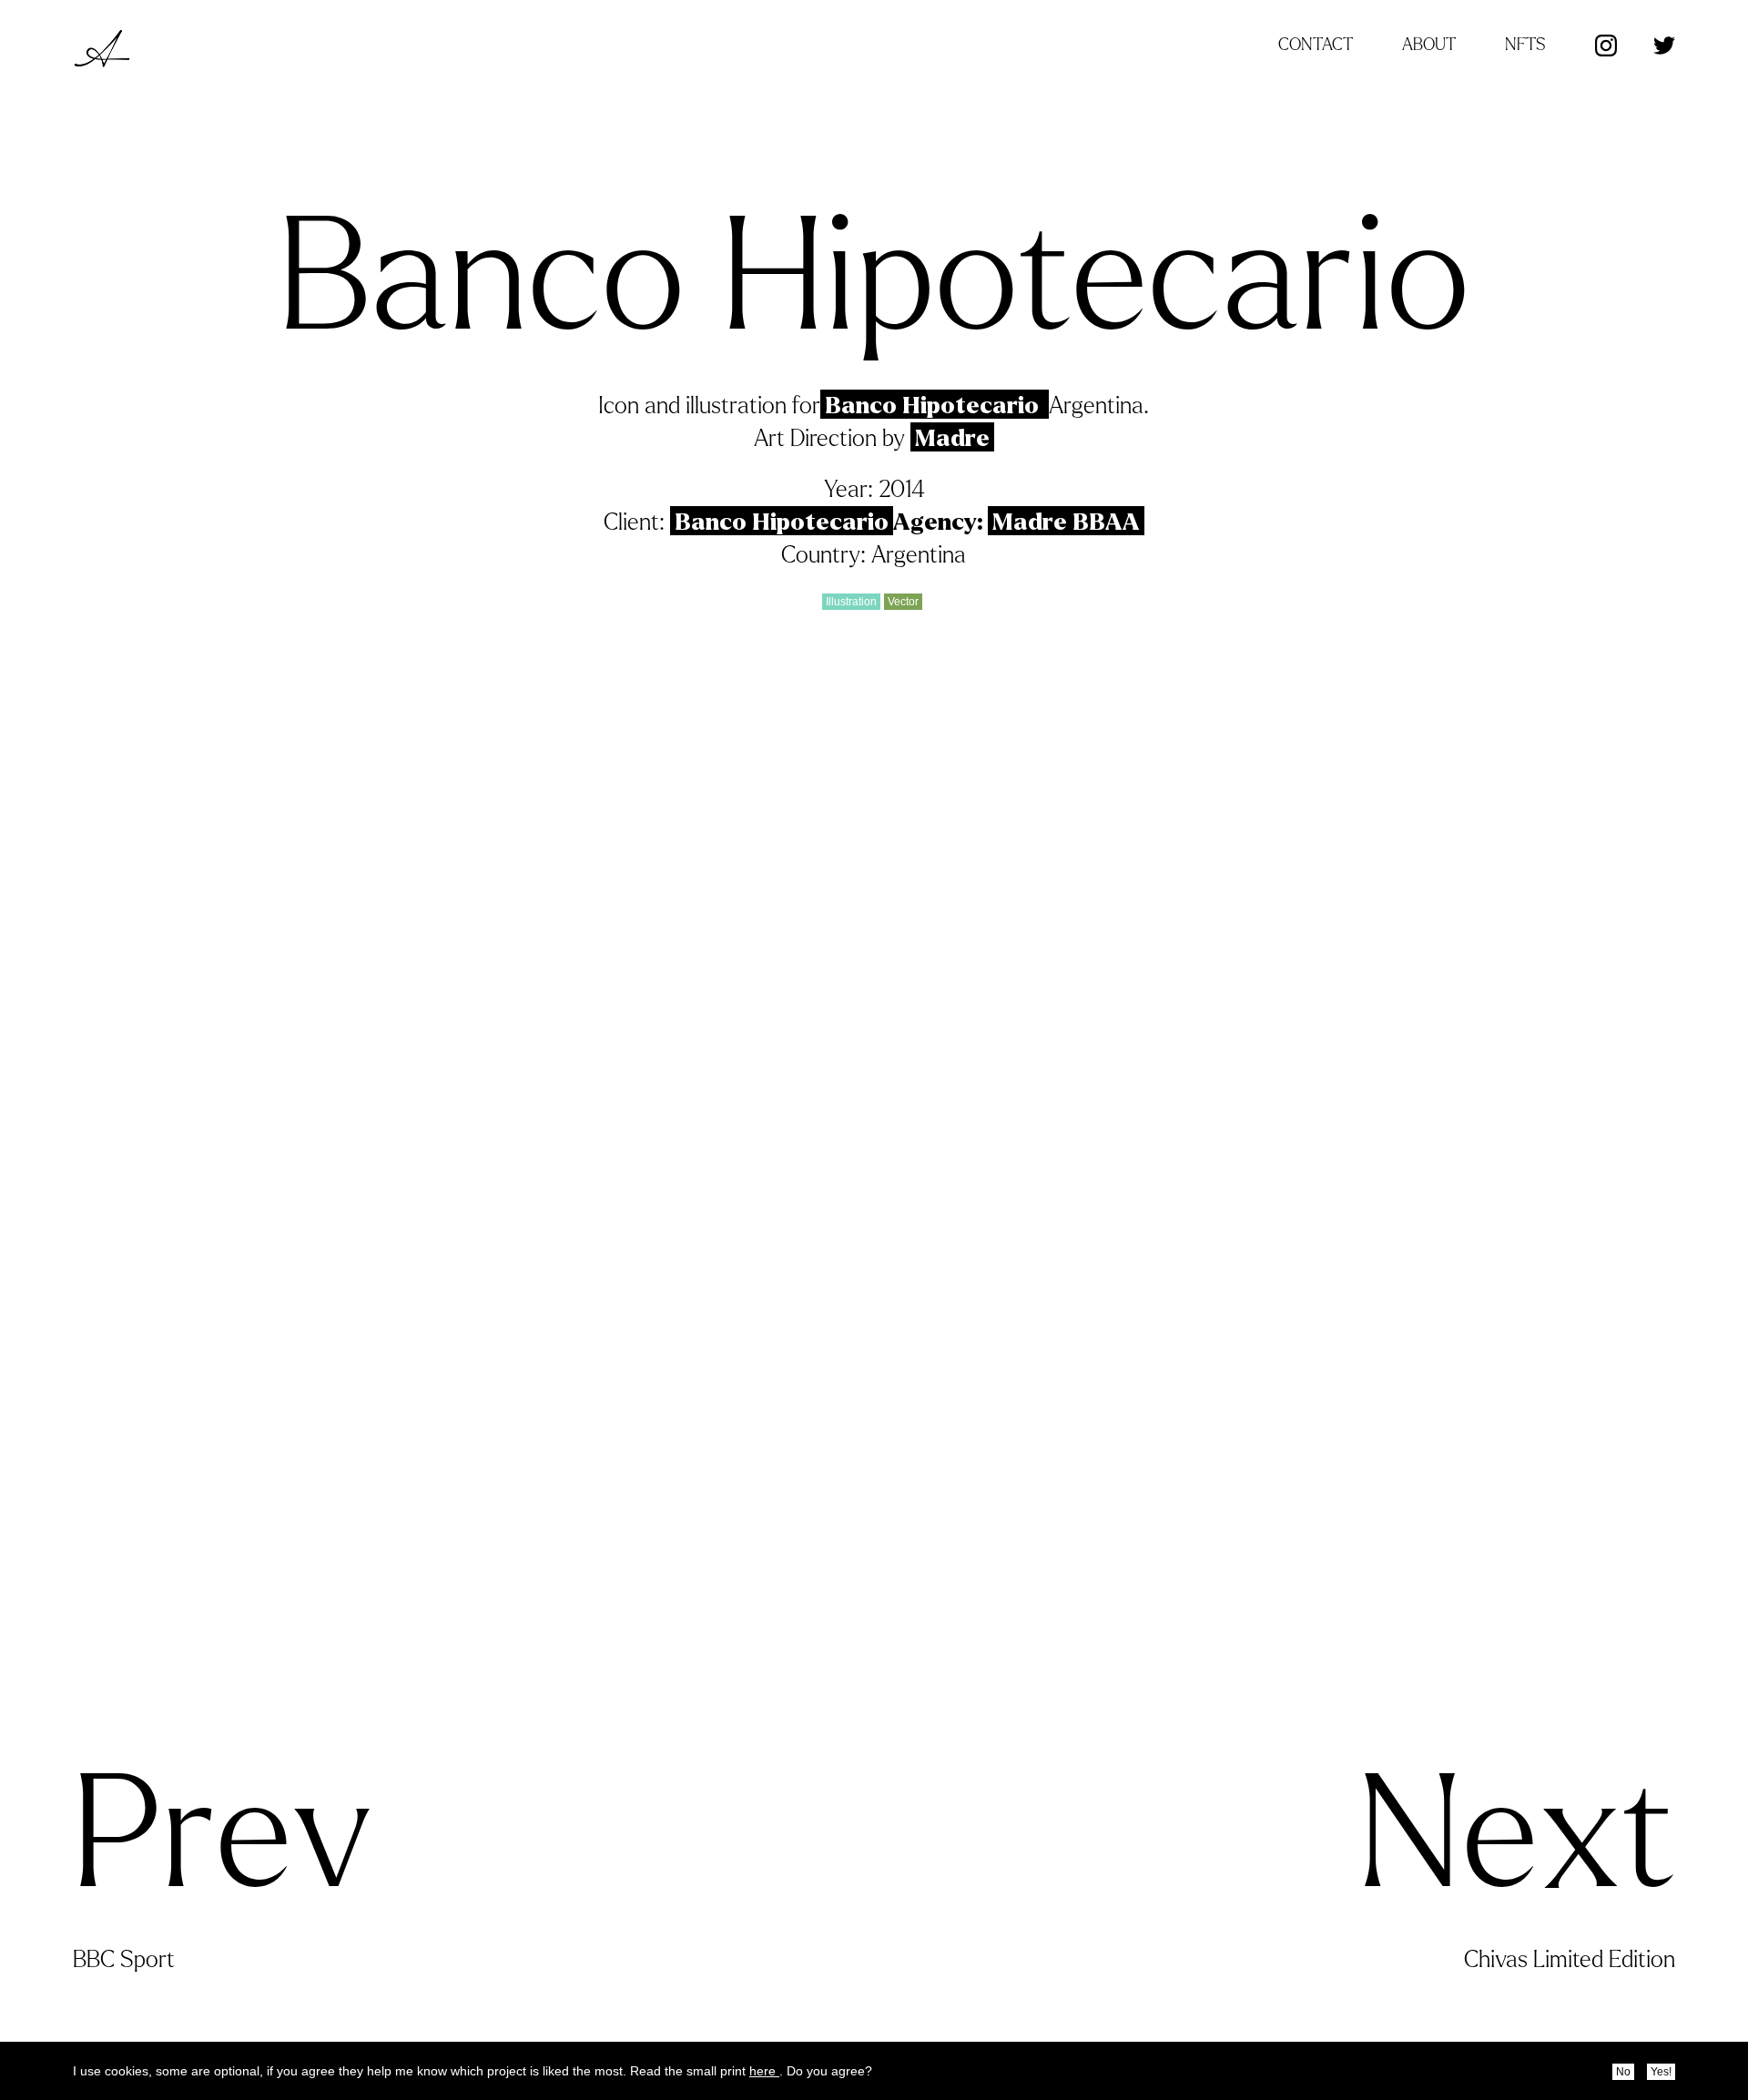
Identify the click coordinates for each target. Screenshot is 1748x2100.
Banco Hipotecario (935, 406)
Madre (952, 438)
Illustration (851, 602)
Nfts (1525, 45)
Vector (903, 602)
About (1429, 45)
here (764, 2071)
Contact (1316, 45)
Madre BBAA (1066, 522)
